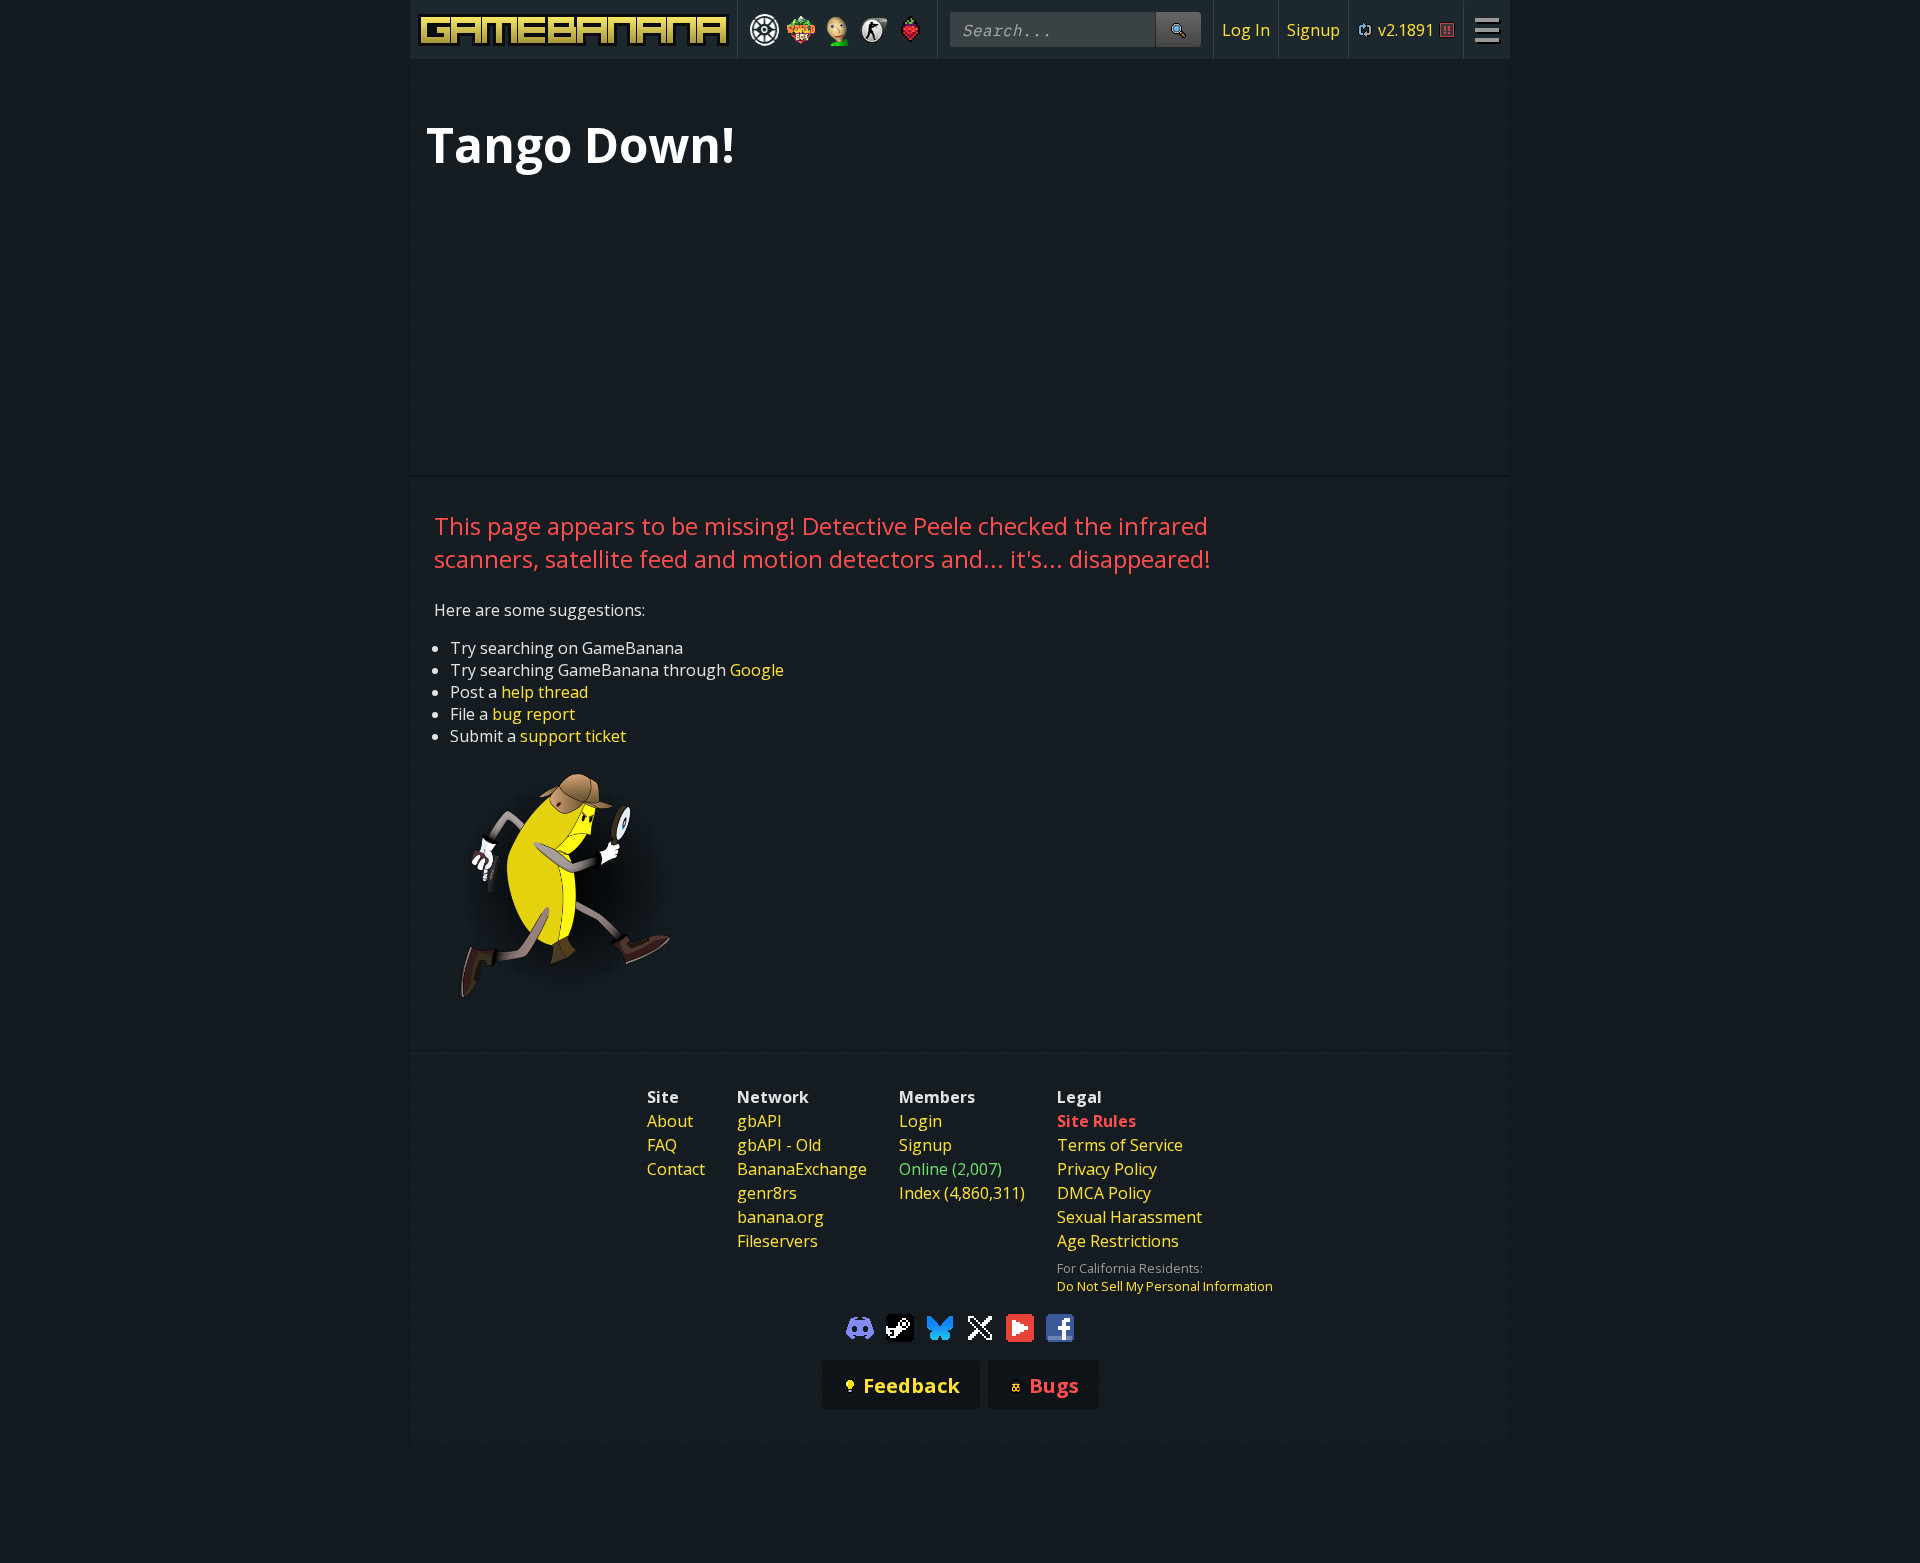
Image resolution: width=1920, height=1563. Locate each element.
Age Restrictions (1118, 1241)
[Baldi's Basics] (837, 30)
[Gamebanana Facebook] (1060, 1326)
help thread (544, 692)
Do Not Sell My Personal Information (1165, 1286)
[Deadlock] (764, 30)
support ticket (573, 736)
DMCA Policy (1104, 1193)
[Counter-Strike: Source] (874, 30)
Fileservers (777, 1241)
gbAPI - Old (779, 1145)
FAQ (662, 1145)
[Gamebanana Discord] (860, 1326)
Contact (676, 1169)
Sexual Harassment (1129, 1217)
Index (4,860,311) (962, 1193)
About (670, 1121)
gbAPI (759, 1121)
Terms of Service (1120, 1145)
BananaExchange (802, 1169)
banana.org (780, 1217)
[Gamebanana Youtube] (1020, 1326)
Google (757, 670)
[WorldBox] (801, 30)
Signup (1313, 30)
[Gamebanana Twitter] (980, 1326)
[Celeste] (910, 30)
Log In (1246, 30)
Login (920, 1121)
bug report (533, 714)
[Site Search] (1178, 29)
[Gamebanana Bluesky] (940, 1326)
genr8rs (767, 1193)
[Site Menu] (1486, 29)
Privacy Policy (1107, 1169)
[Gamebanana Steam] (900, 1326)
